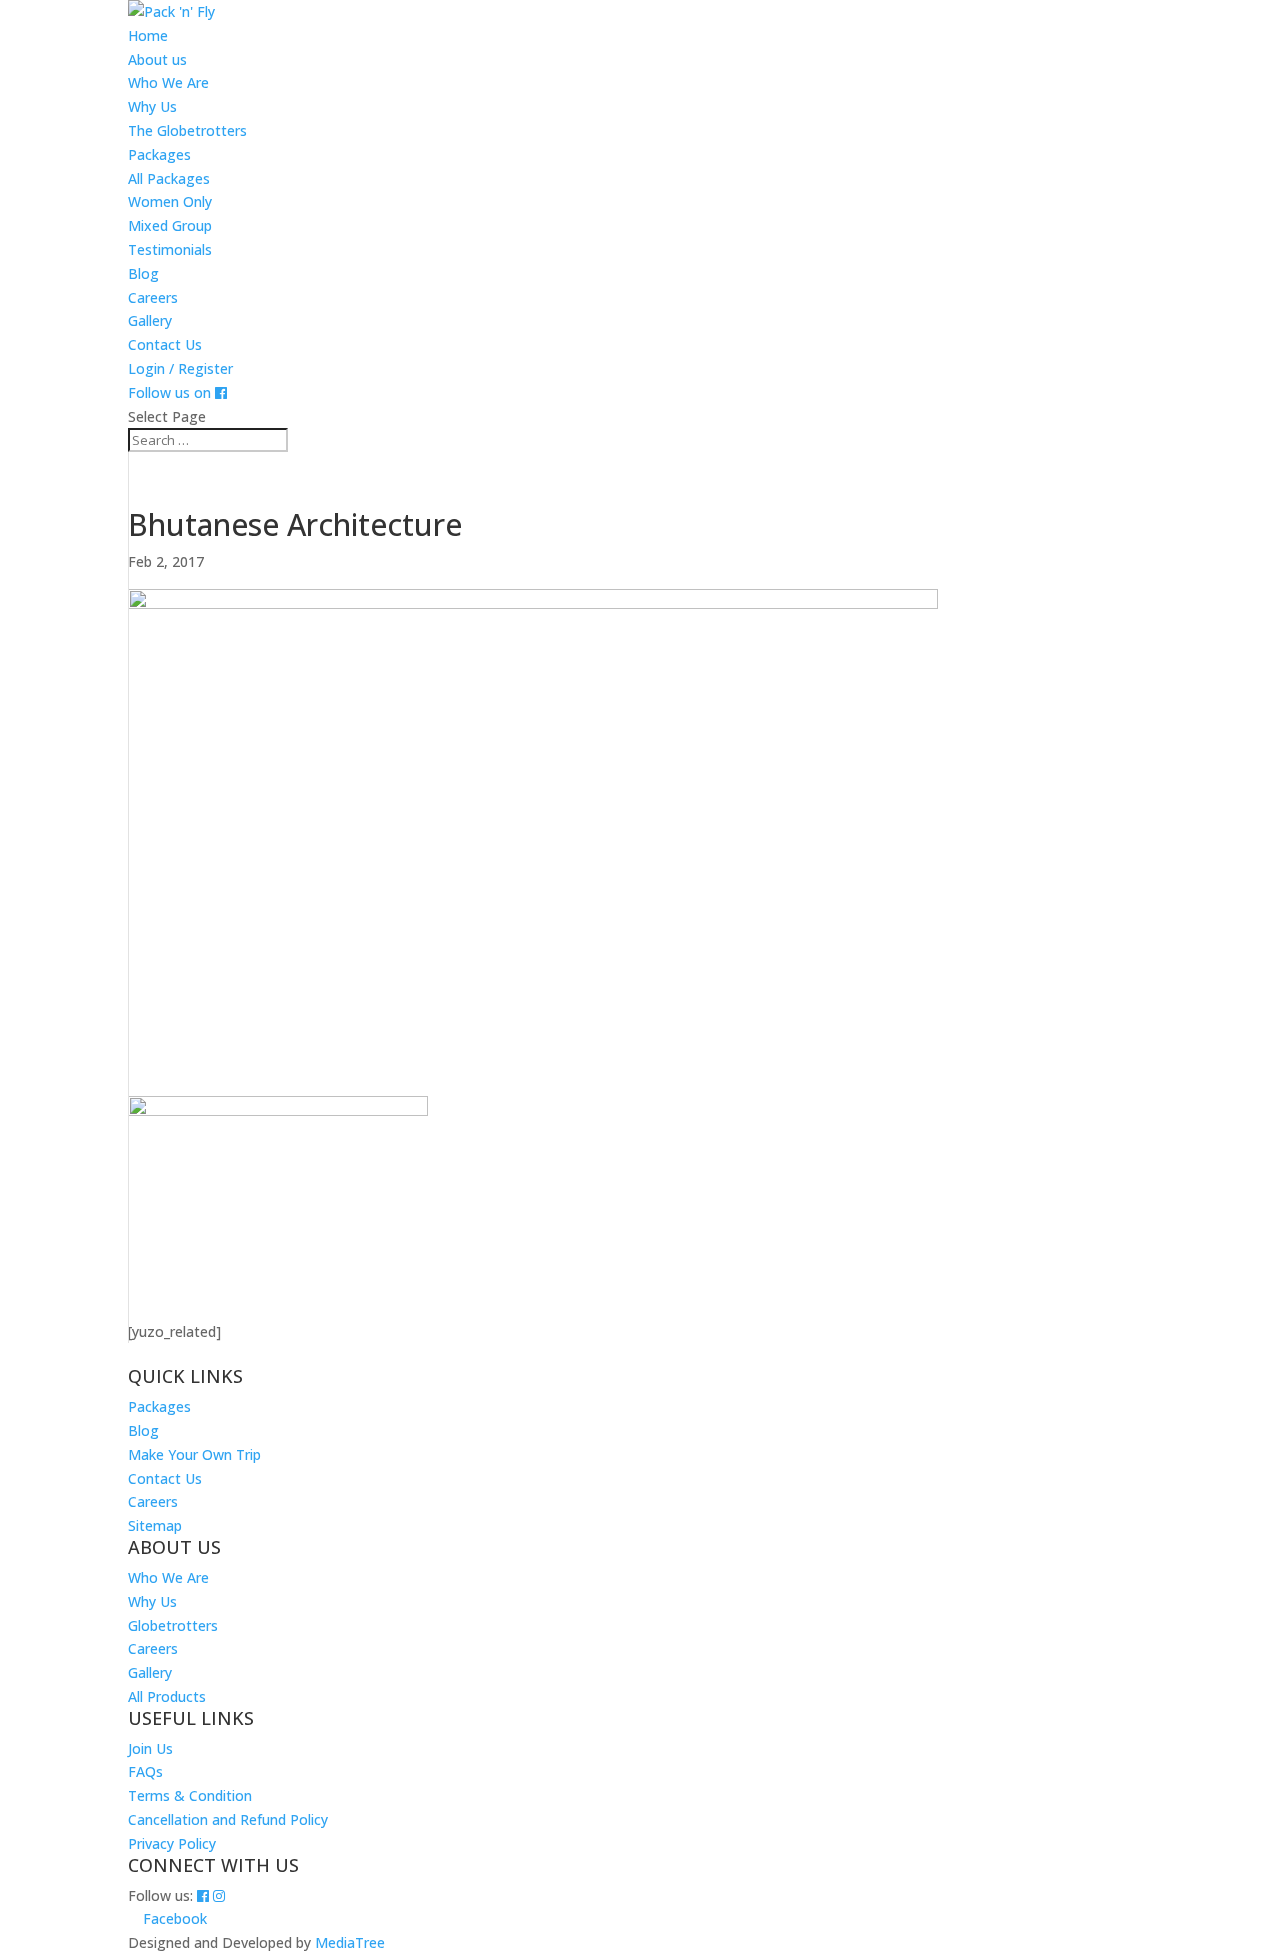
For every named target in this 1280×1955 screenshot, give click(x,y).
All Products (167, 1696)
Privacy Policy (172, 1843)
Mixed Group (170, 225)
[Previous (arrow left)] (35, 978)
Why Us (152, 106)
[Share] (1214, 22)
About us (157, 59)
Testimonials (170, 249)
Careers (153, 297)
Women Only (170, 201)
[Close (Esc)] (1258, 22)
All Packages (169, 178)
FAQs (145, 1771)
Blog (143, 273)
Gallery (150, 320)
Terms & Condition (190, 1795)
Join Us (150, 1748)
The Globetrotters (187, 130)
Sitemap (155, 1525)
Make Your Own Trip (194, 1454)
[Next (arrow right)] (1245, 978)
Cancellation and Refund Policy (228, 1819)
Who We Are (168, 82)
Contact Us (165, 344)
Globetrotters (173, 1625)
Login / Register (180, 368)
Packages (159, 154)
